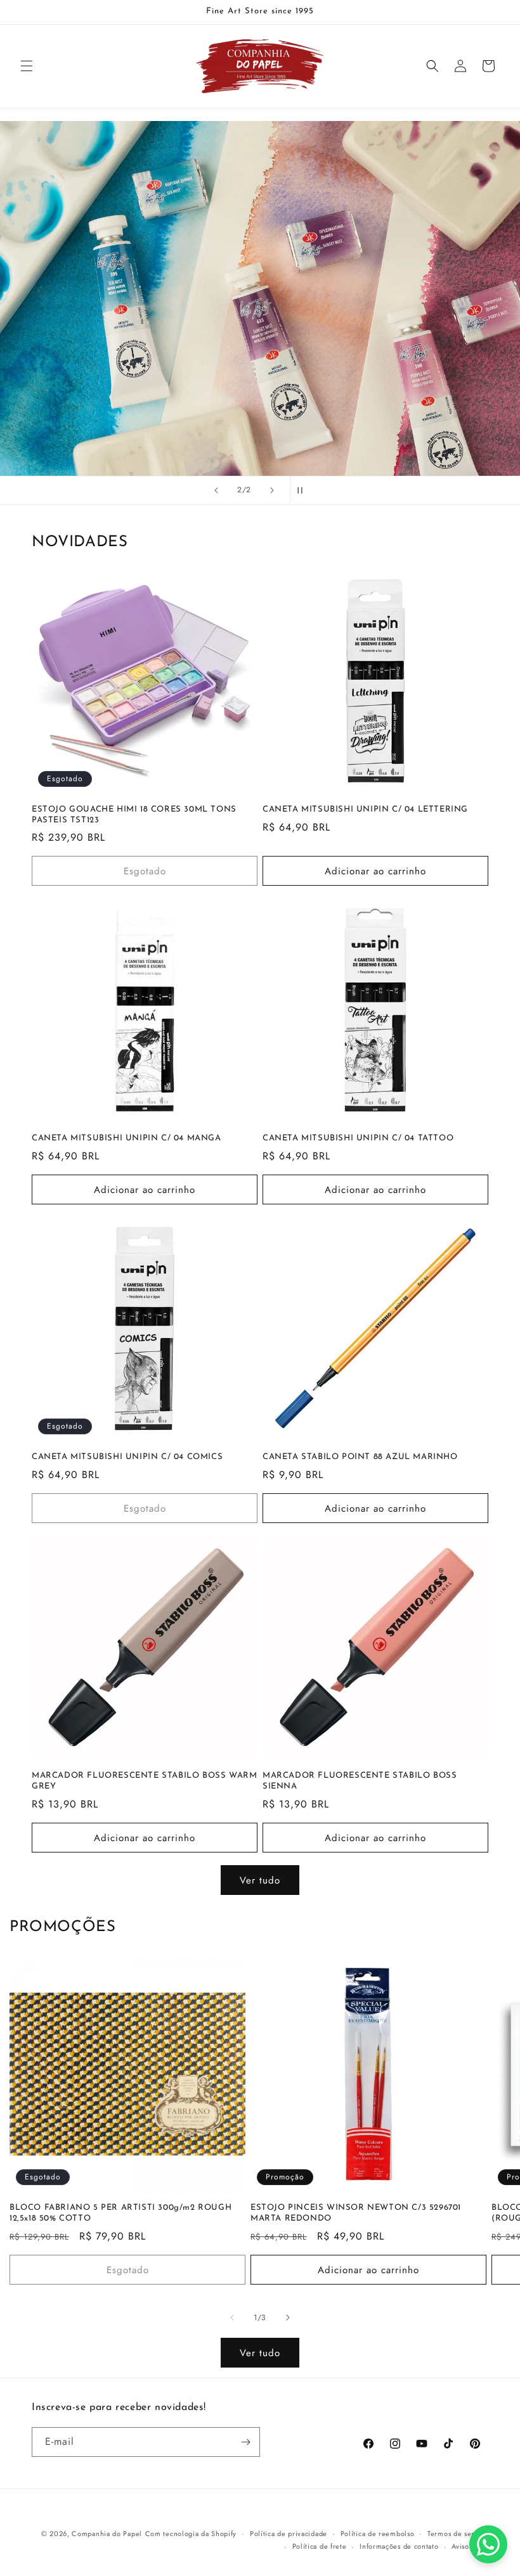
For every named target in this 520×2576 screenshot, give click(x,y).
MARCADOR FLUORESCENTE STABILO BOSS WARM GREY (144, 1781)
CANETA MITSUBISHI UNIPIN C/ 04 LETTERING (365, 809)
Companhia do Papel (107, 2534)
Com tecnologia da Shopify (191, 2534)
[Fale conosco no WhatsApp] (488, 2544)
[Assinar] (245, 2442)
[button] (27, 66)
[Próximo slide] (272, 490)
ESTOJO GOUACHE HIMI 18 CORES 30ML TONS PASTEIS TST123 (134, 815)
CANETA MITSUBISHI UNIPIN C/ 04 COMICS (127, 1457)
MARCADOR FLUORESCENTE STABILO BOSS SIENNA (360, 1781)
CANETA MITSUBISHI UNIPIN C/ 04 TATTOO (358, 1138)
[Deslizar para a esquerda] (232, 2318)
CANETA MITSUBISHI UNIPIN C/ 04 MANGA (127, 1138)
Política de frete (320, 2546)
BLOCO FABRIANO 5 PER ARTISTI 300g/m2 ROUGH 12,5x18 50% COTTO (120, 2213)
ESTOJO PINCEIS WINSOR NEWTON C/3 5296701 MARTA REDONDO (356, 2213)
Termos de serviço (458, 2534)
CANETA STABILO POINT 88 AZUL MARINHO (360, 1457)
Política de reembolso (378, 2534)
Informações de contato (399, 2546)
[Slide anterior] (216, 490)
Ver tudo (260, 1880)
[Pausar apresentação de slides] (304, 490)
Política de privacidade (289, 2534)
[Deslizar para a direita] (288, 2318)
